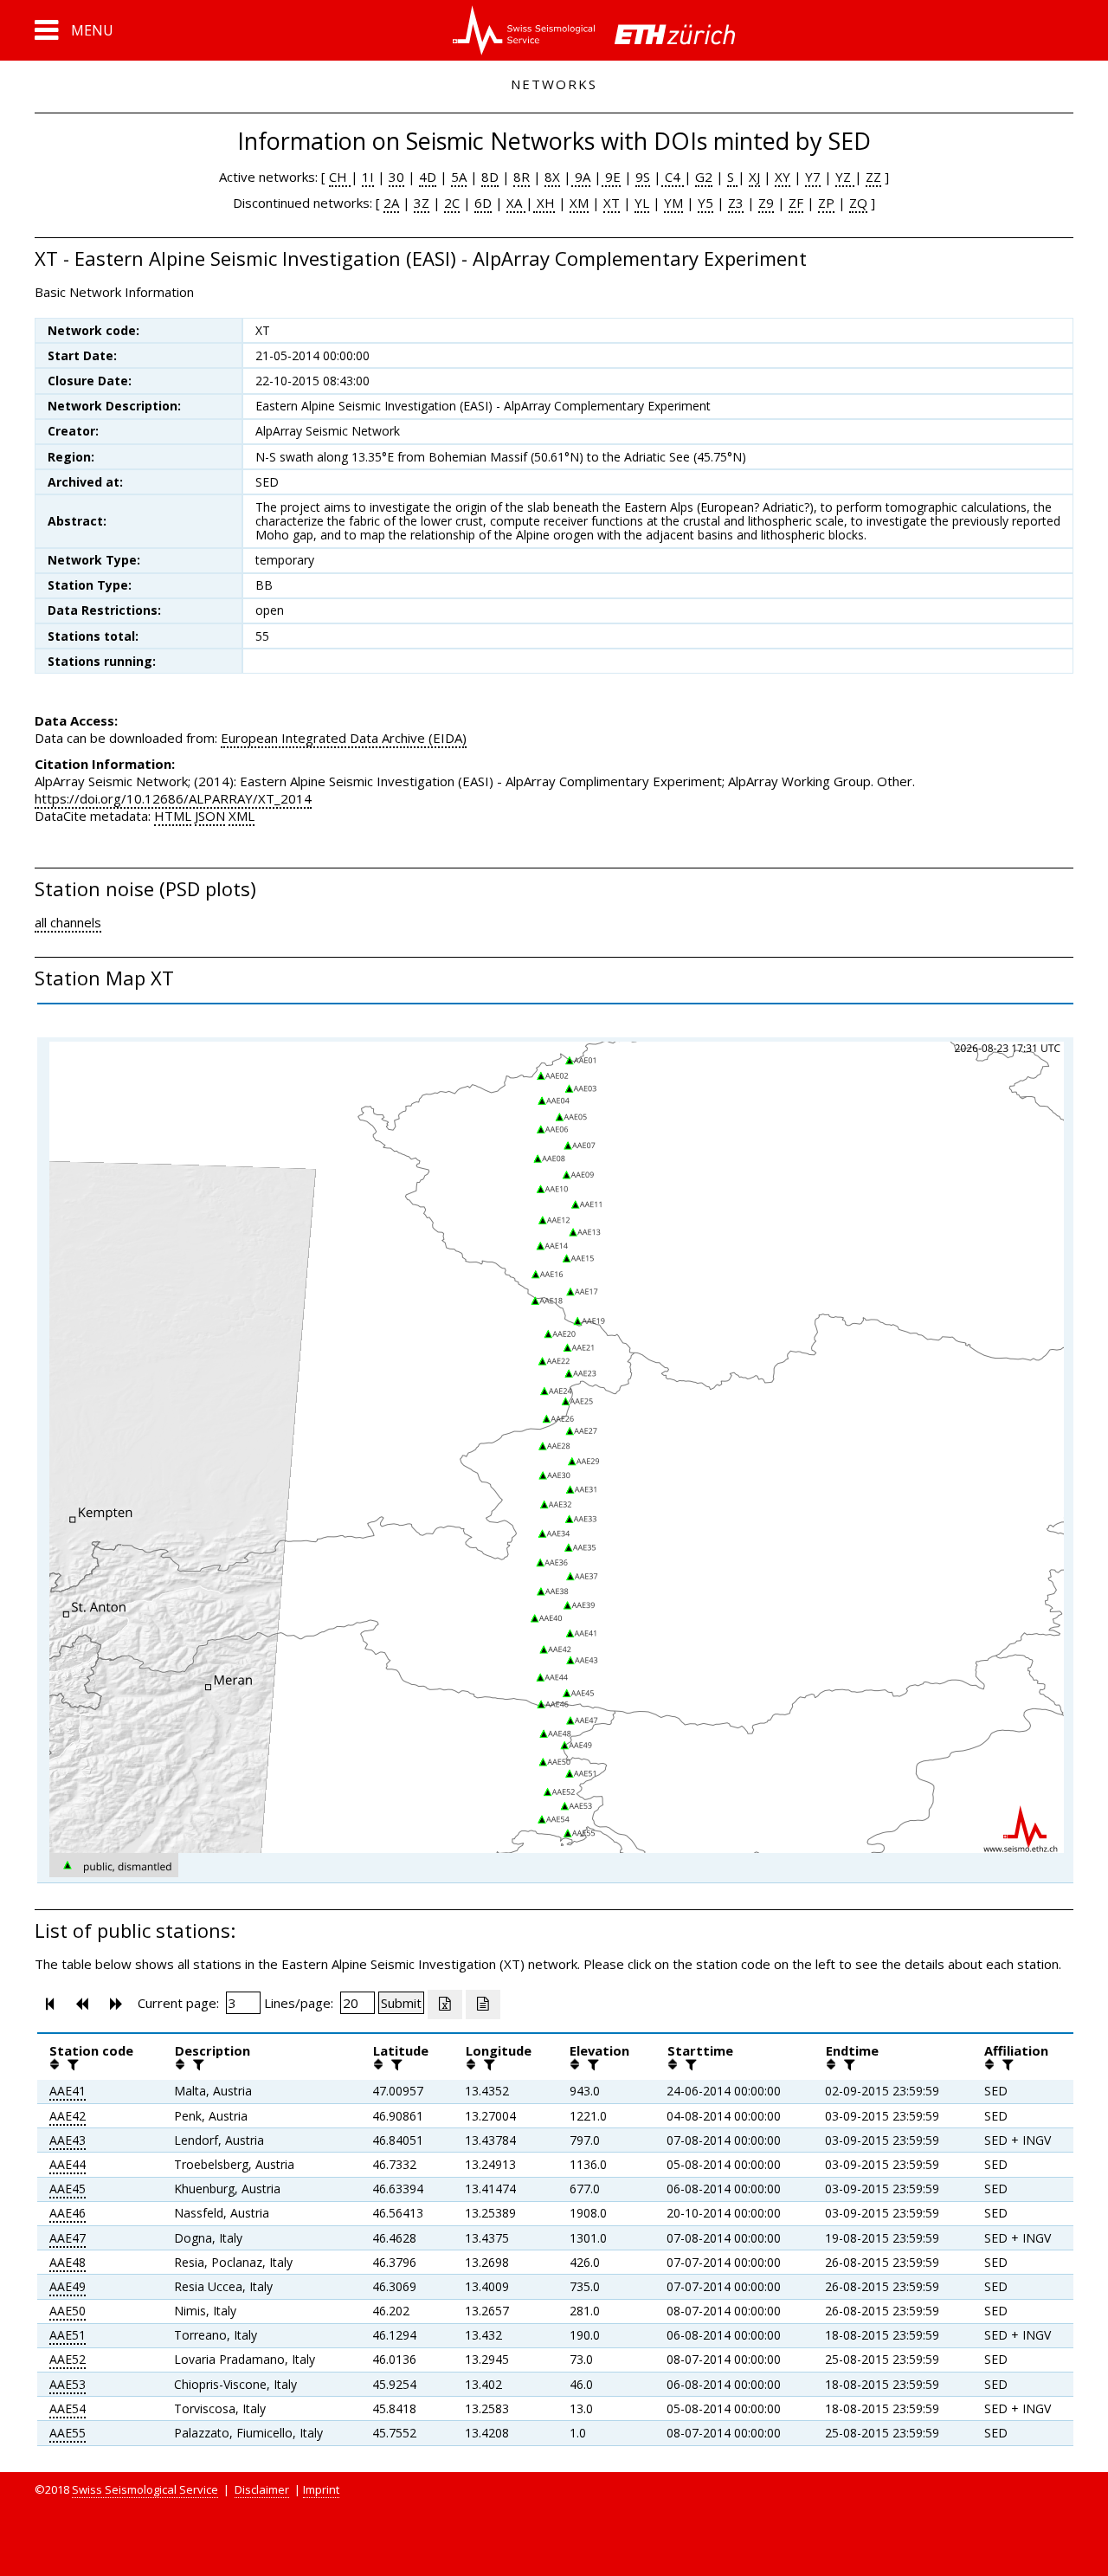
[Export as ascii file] (483, 2005)
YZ (845, 177)
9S (643, 177)
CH (340, 177)
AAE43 (68, 2140)
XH (544, 203)
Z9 (766, 203)
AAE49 (68, 2286)
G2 (704, 177)
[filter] (71, 2064)
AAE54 (68, 2408)
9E (611, 177)
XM (579, 203)
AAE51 (68, 2335)
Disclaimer (262, 2489)
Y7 (813, 177)
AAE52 (68, 2359)
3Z (422, 203)
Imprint (321, 2489)
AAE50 (68, 2311)
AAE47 (68, 2238)
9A (581, 177)
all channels (68, 922)
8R (522, 177)
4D (428, 177)
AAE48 (68, 2262)
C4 (673, 177)
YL (642, 203)
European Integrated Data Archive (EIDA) (344, 738)
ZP (826, 203)
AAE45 (68, 2189)
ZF (796, 203)
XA (516, 203)
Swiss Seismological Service (145, 2489)
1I (368, 177)
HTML (173, 816)
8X (552, 177)
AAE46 (68, 2213)
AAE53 (68, 2384)
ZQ (858, 203)
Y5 (705, 203)
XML (242, 816)
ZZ (873, 177)
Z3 (736, 203)
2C (452, 203)
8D (490, 177)
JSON (210, 816)
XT (612, 203)
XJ (754, 177)
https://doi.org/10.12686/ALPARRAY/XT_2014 (173, 798)
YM (673, 203)
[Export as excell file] (445, 2005)
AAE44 (68, 2164)
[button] (74, 30)
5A (459, 177)
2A (391, 203)
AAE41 (68, 2091)
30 (396, 177)
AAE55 (68, 2433)
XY (783, 177)
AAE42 (68, 2116)
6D (483, 203)
